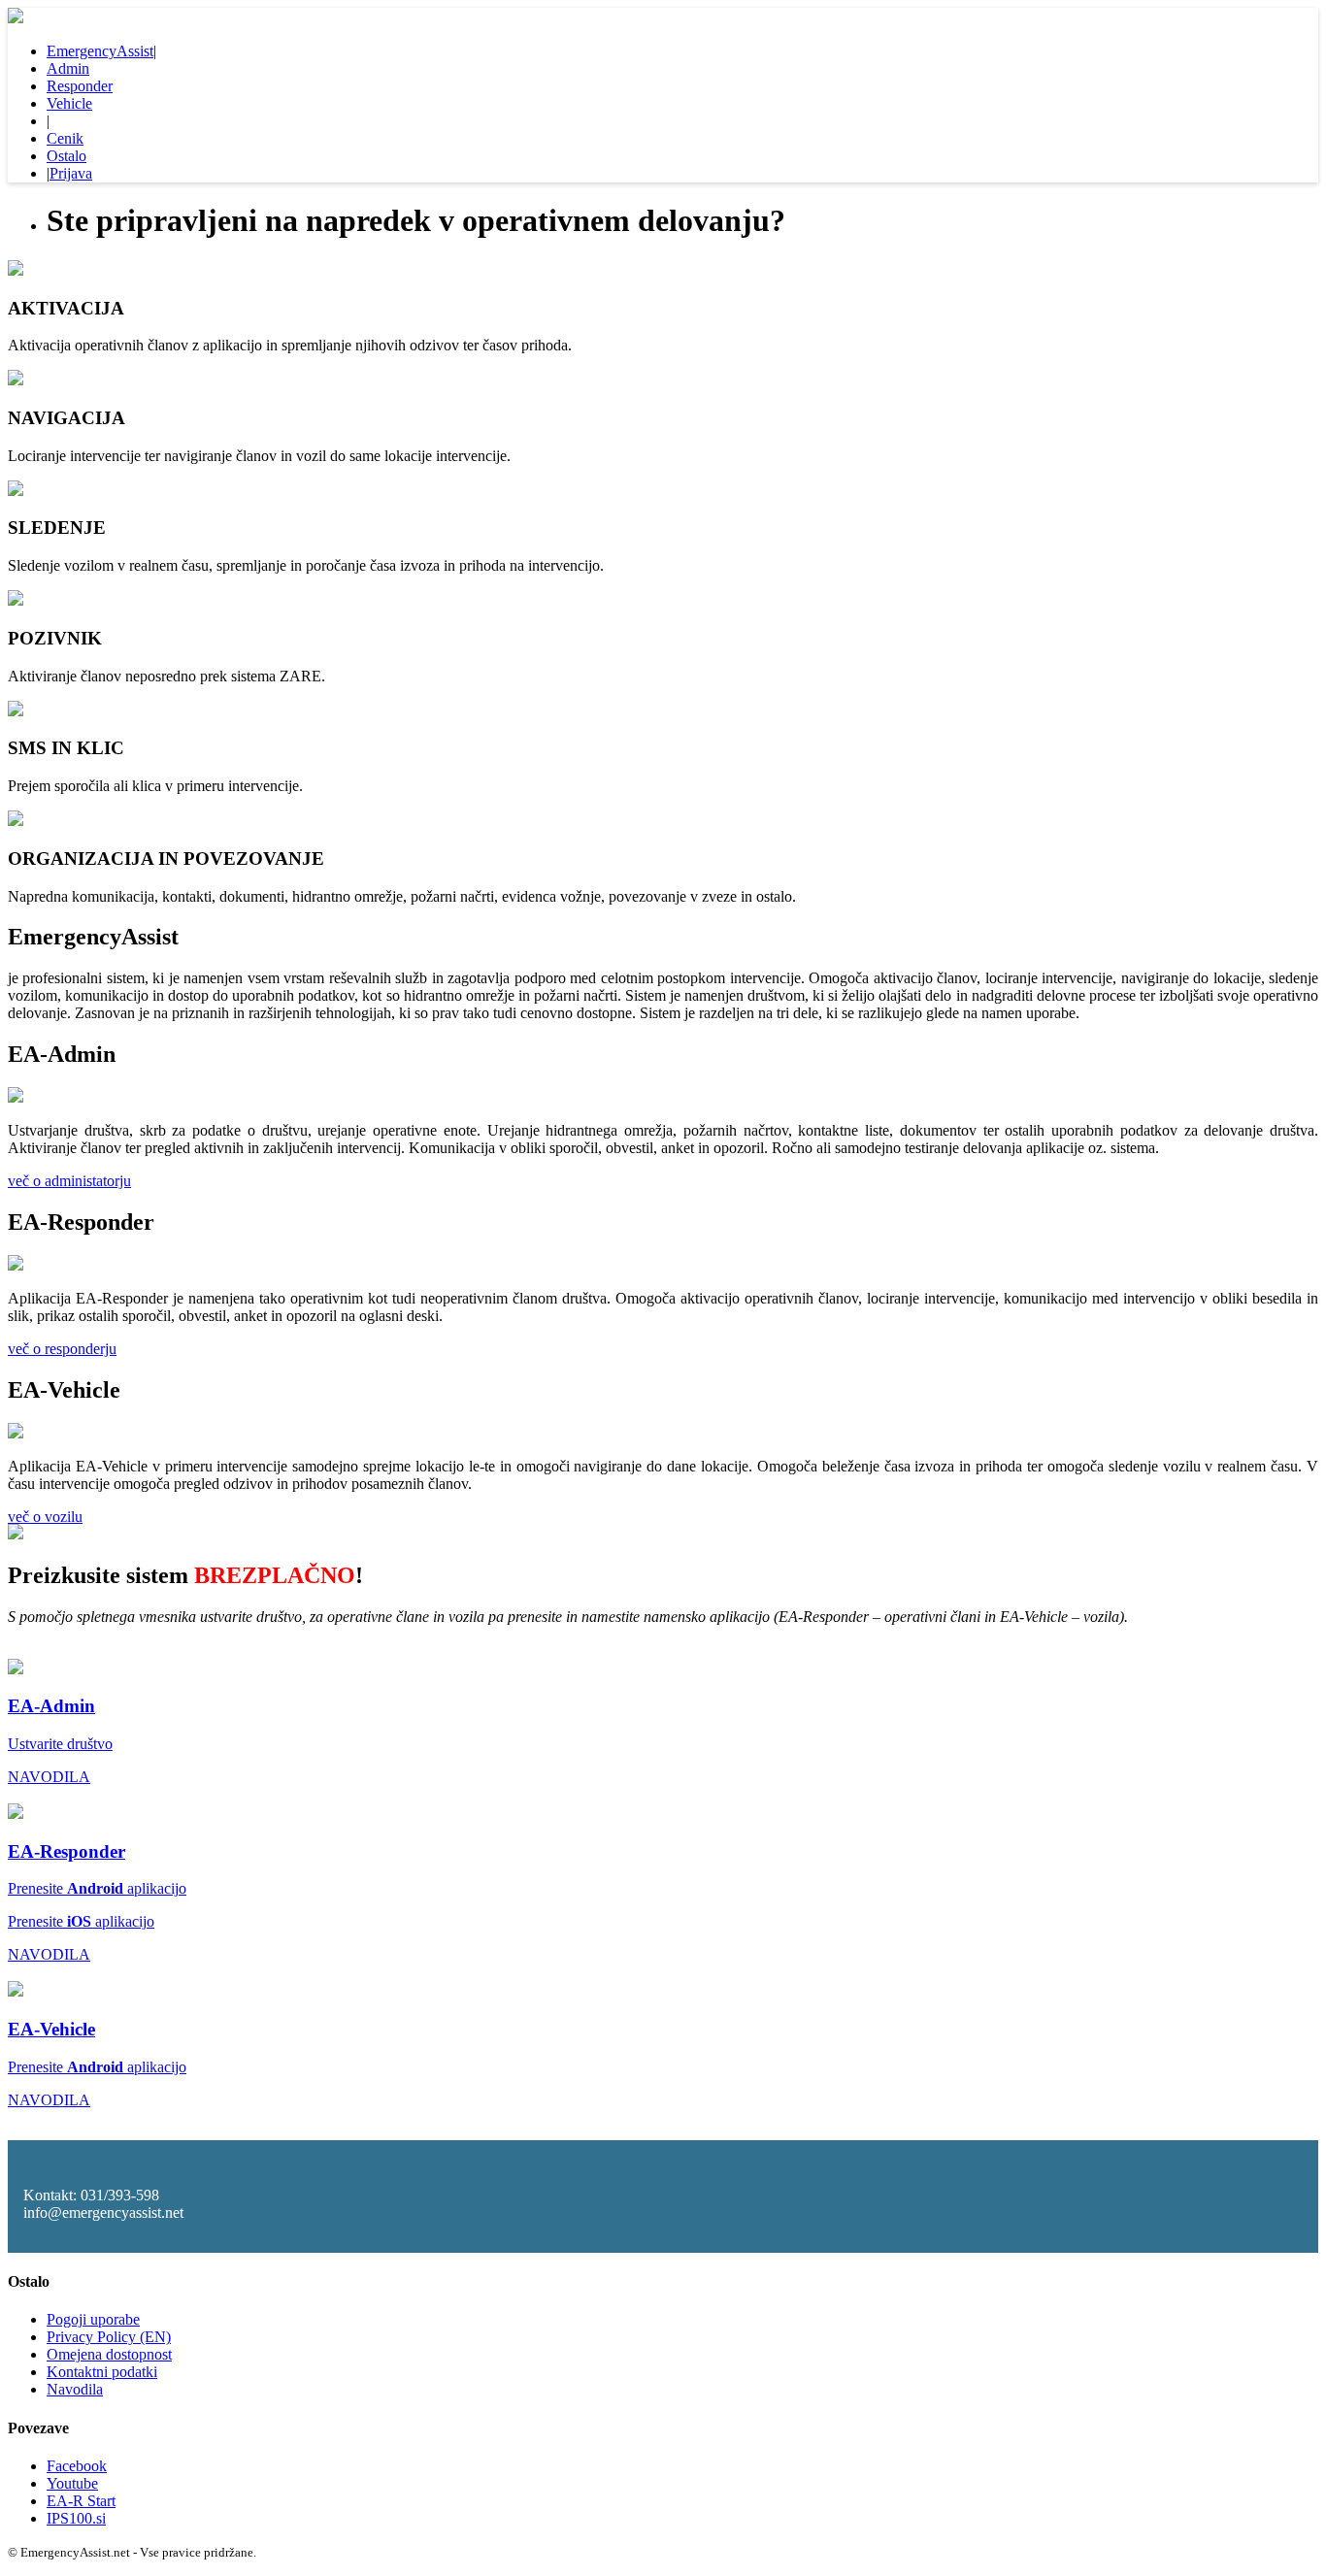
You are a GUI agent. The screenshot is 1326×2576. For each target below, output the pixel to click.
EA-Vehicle (51, 2029)
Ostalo (66, 156)
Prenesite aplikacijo (97, 1888)
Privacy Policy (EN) (109, 2337)
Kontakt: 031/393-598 (91, 2195)
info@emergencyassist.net (103, 2213)
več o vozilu (45, 1517)
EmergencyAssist (100, 51)
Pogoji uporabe (93, 2319)
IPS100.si (76, 2518)
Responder (80, 86)
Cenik (65, 138)
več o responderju (62, 1349)
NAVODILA (49, 1777)
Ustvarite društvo (60, 1744)
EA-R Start (81, 2501)
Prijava (71, 173)
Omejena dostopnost (109, 2354)
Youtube (72, 2483)
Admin (68, 68)
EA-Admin (51, 1706)
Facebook (77, 2466)
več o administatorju (69, 1181)
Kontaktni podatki (102, 2372)
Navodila (75, 2389)
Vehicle (69, 103)
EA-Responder (66, 1851)
